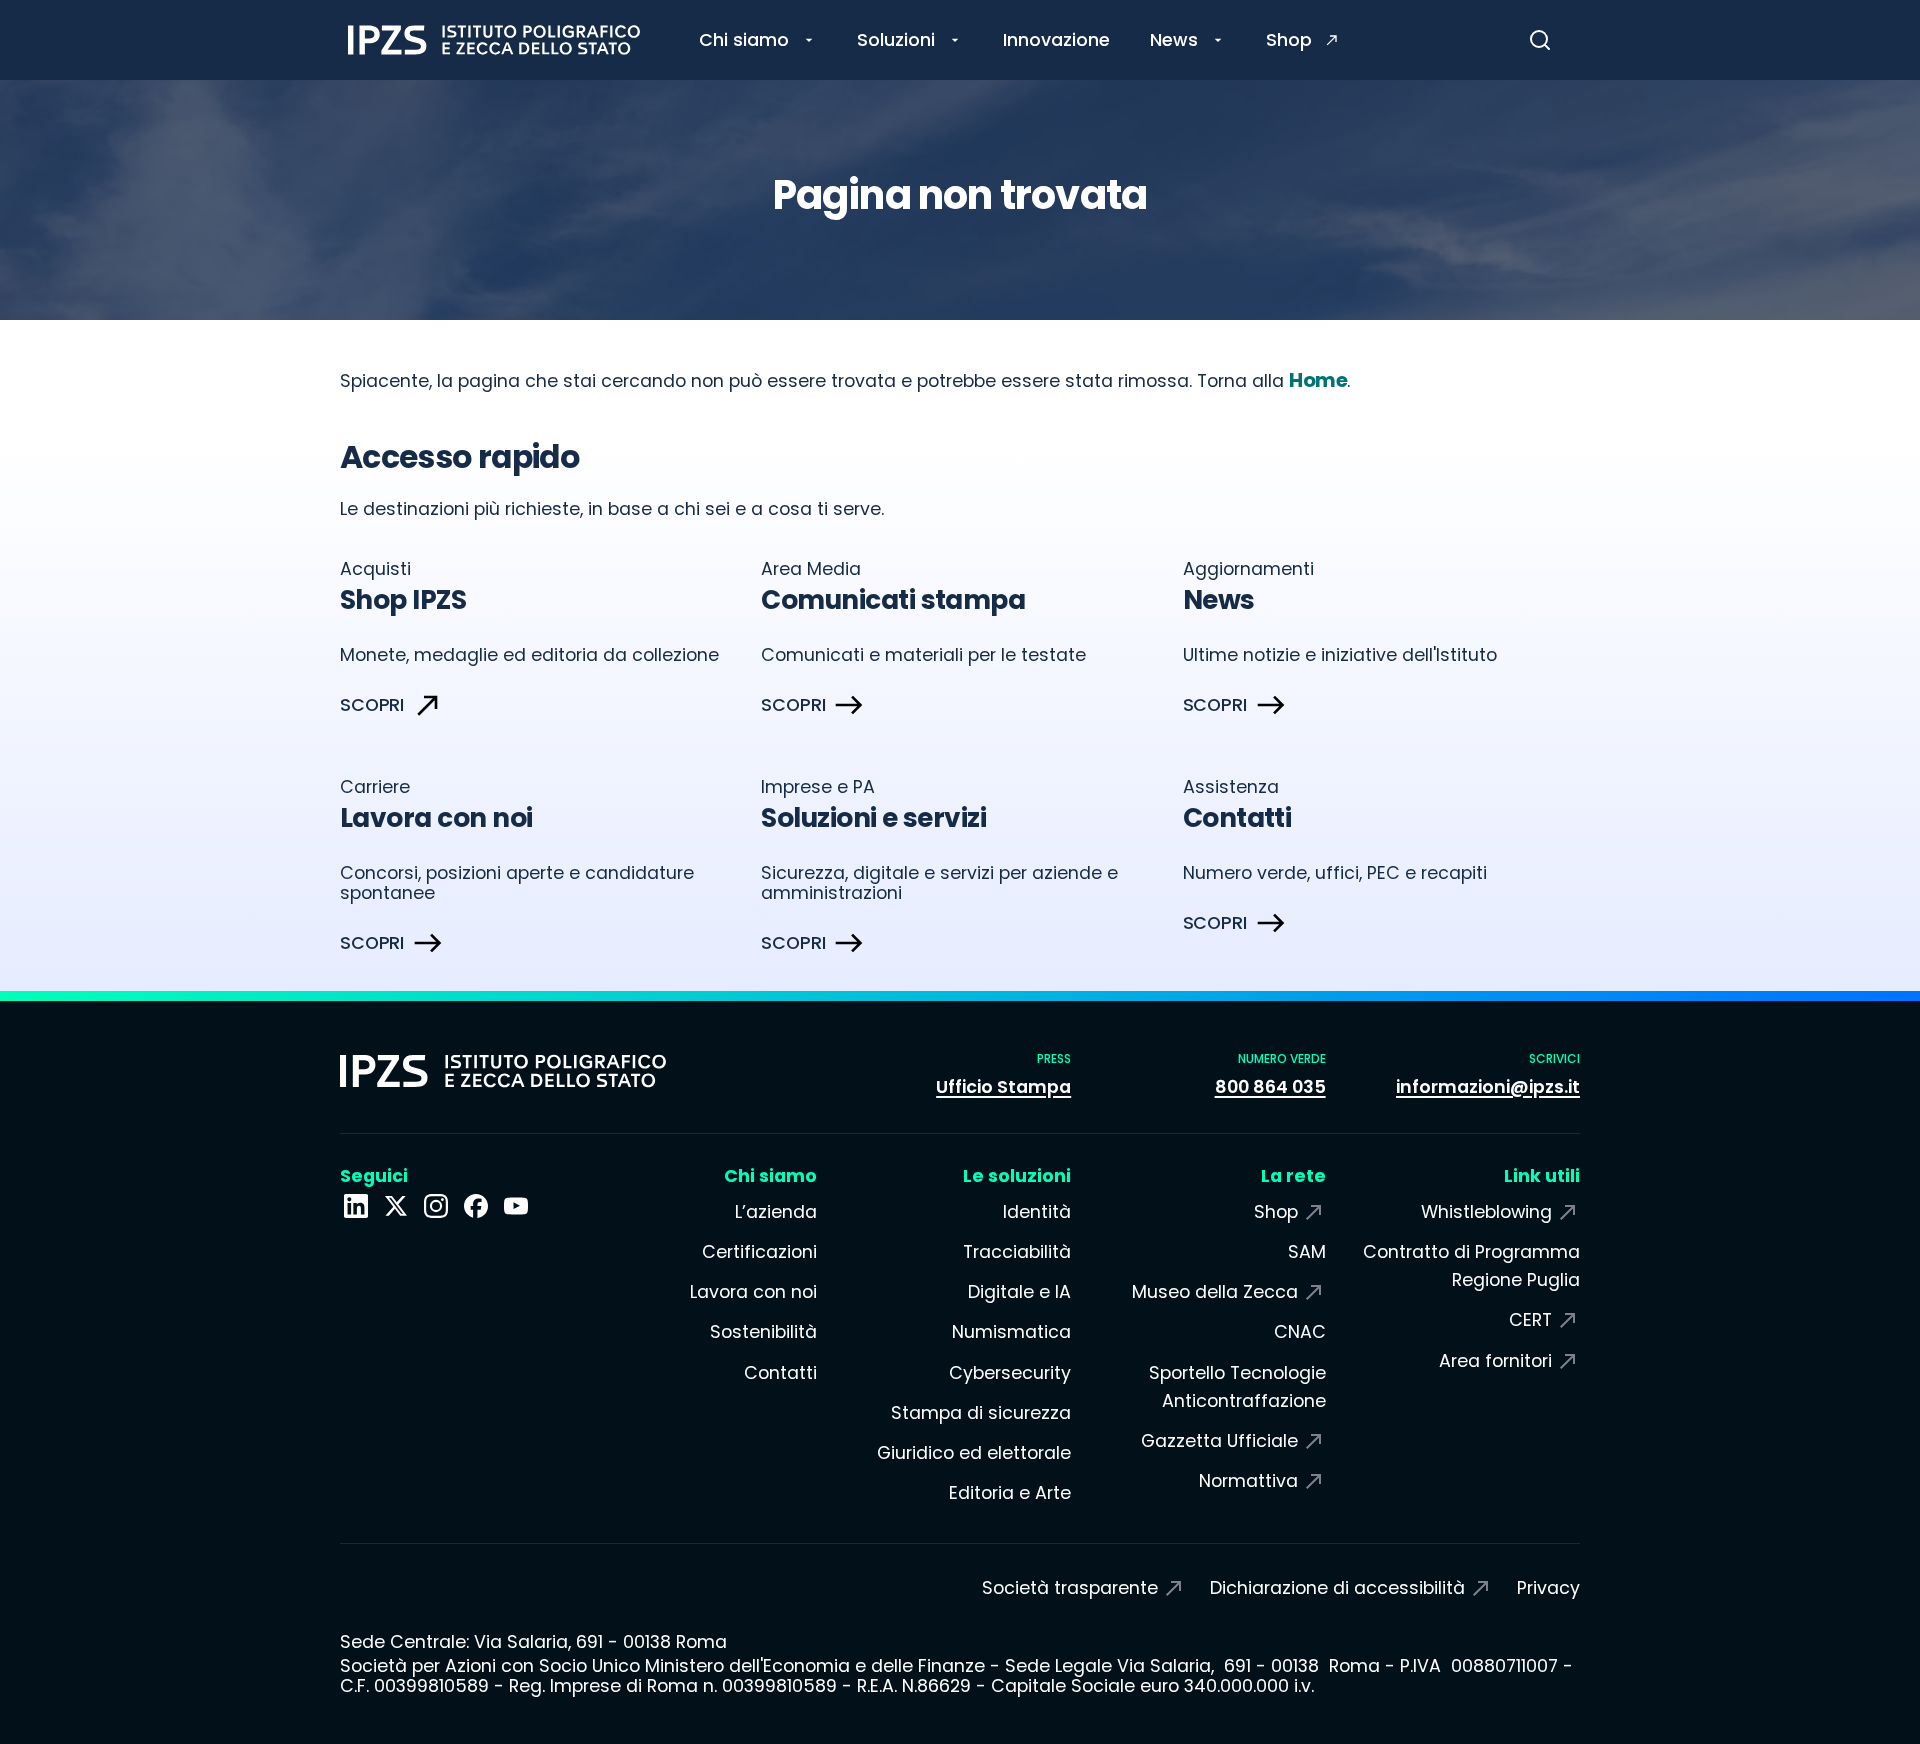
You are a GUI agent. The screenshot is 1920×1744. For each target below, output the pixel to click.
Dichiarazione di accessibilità (1337, 1588)
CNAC (1299, 1332)
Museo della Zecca (1215, 1292)
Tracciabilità (1017, 1252)
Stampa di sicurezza (981, 1413)
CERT (1530, 1320)
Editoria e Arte (1010, 1493)
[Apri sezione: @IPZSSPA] (516, 1206)
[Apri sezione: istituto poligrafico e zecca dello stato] (356, 1206)
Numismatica (1011, 1332)
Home (1318, 380)
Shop (1276, 1212)
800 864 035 (1270, 1087)
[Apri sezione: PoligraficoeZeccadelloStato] (476, 1206)
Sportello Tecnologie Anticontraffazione (1237, 1387)
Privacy (1548, 1588)
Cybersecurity (1010, 1373)
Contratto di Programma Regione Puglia (1471, 1266)
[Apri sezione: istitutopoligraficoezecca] (436, 1206)
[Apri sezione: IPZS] (396, 1206)
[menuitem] (758, 40)
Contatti (780, 1373)
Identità (1037, 1212)
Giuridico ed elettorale (974, 1453)
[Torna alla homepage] (494, 40)
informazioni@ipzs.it (1488, 1087)
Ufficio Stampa (1003, 1087)
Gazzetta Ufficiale (1219, 1441)
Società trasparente (1070, 1588)
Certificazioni (759, 1252)
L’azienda (775, 1212)
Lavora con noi (753, 1292)
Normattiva (1248, 1481)
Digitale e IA (1019, 1292)
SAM (1306, 1252)
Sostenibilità (763, 1332)
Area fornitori (1495, 1361)
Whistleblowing (1486, 1212)
